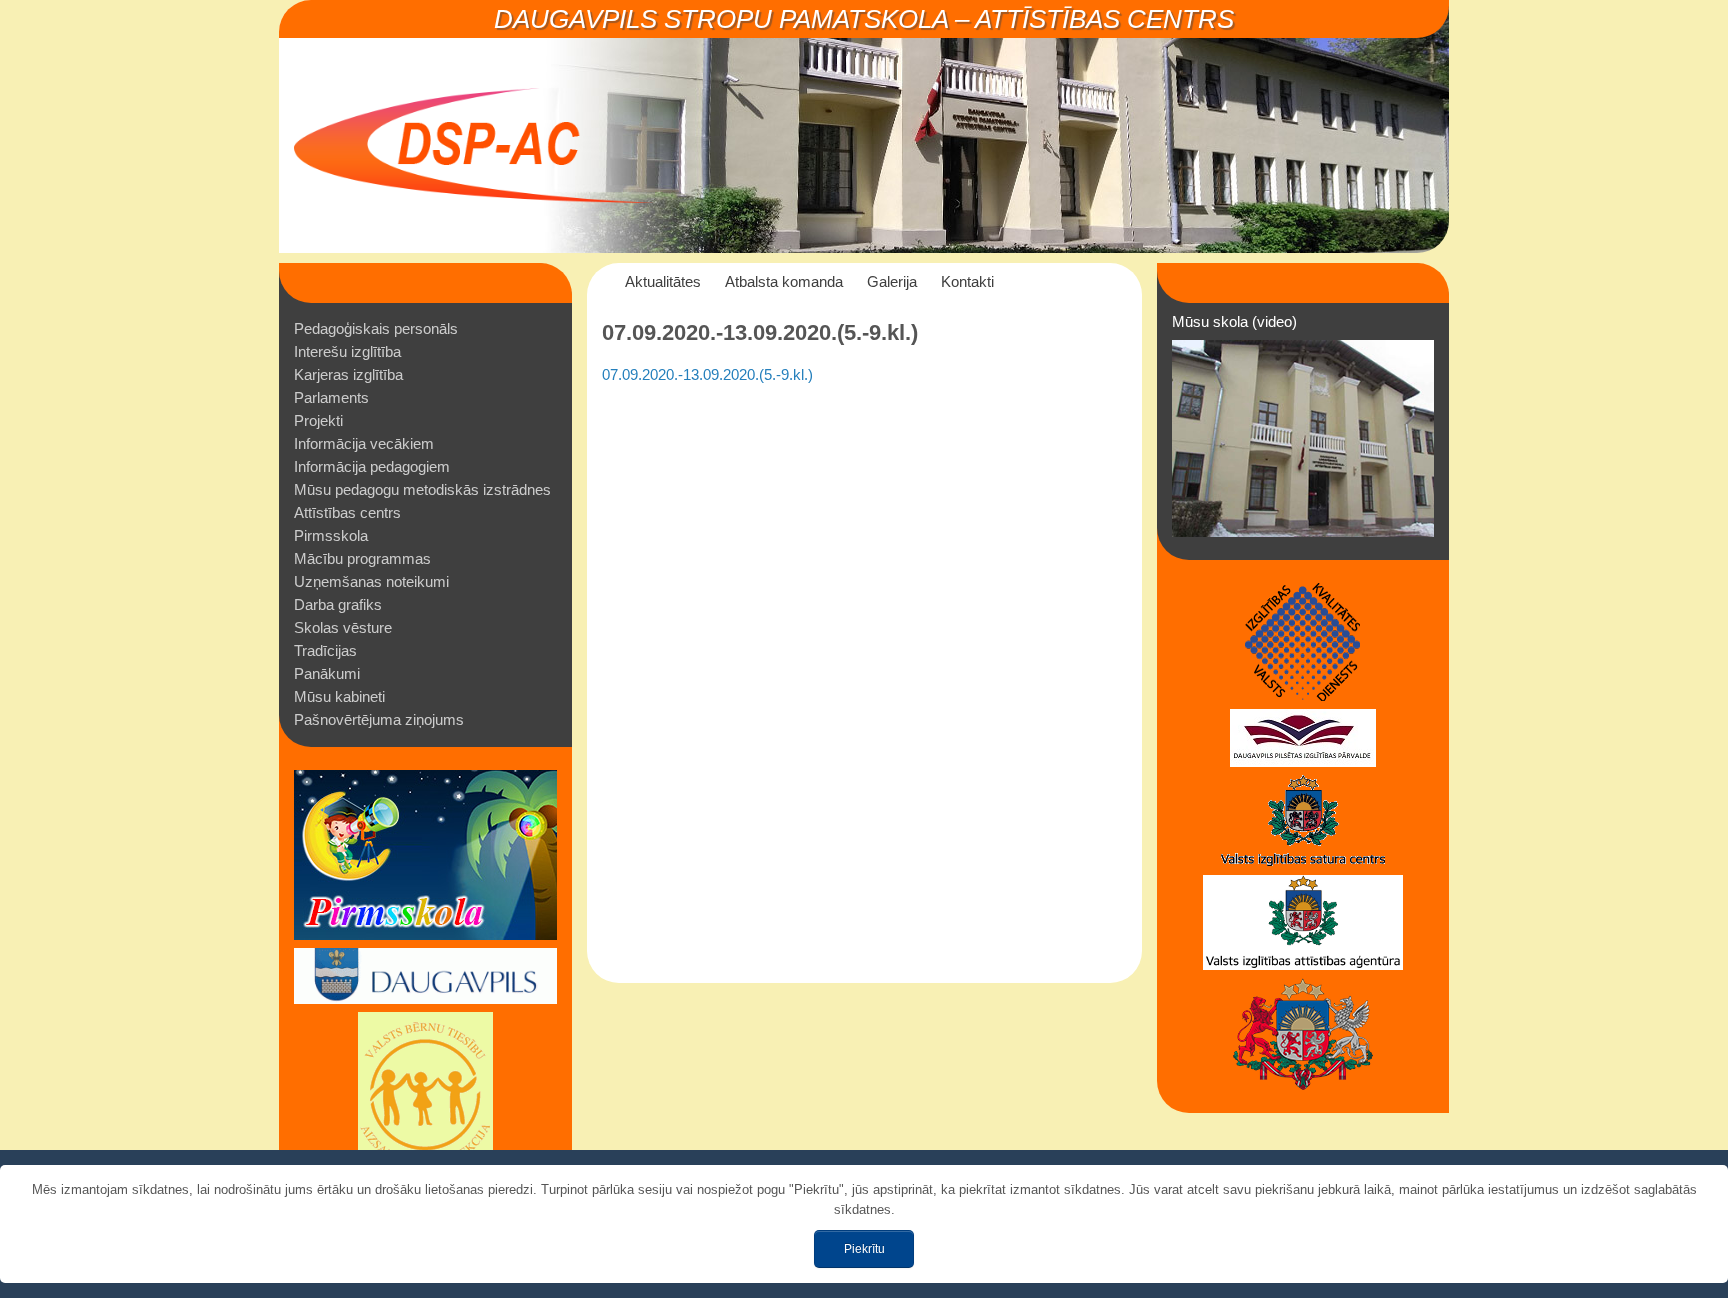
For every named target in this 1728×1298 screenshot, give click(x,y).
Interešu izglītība (347, 351)
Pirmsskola (331, 535)
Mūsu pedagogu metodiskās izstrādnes (422, 489)
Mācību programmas (362, 558)
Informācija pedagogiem (372, 466)
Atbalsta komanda (784, 281)
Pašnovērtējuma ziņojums (379, 719)
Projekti (318, 420)
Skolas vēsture (343, 627)
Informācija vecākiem (364, 443)
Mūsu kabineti (339, 696)
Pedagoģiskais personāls (376, 328)
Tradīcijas (325, 650)
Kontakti (967, 281)
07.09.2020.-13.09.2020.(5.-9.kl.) (707, 374)
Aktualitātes (663, 281)
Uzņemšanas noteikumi (371, 581)
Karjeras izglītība (348, 374)
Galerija (892, 281)
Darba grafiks (338, 604)
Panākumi (327, 673)
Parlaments (331, 397)
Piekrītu (864, 1249)
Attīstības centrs (347, 512)
